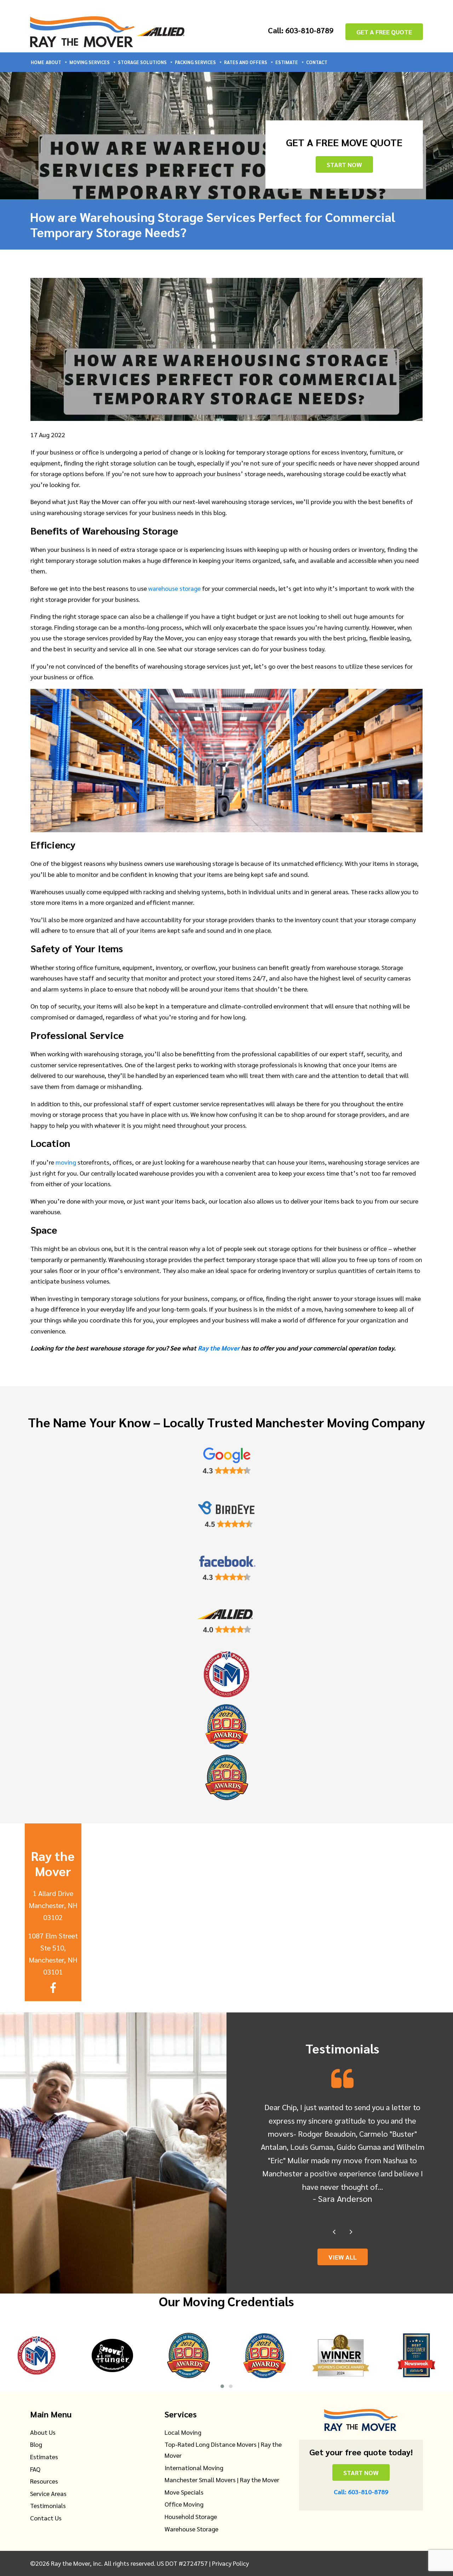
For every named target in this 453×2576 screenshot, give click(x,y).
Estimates (44, 2457)
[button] (222, 2386)
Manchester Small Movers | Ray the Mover (222, 2480)
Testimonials (48, 2505)
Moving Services (90, 62)
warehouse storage (174, 588)
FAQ (35, 2469)
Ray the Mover (219, 1348)
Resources (44, 2481)
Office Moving (184, 2504)
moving (66, 1162)
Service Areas (48, 2493)
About (53, 62)
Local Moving (183, 2432)
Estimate (287, 62)
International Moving (194, 2468)
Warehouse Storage (191, 2529)
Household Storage (191, 2516)
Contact (317, 62)
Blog (36, 2444)
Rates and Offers (246, 62)
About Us (43, 2432)
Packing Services (195, 62)
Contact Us (46, 2518)
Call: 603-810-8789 (301, 30)
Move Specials (184, 2492)
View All (343, 2257)
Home (38, 62)
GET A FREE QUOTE (384, 32)
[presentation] (334, 2232)
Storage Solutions (142, 62)
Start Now (344, 164)
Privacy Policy (230, 2563)
